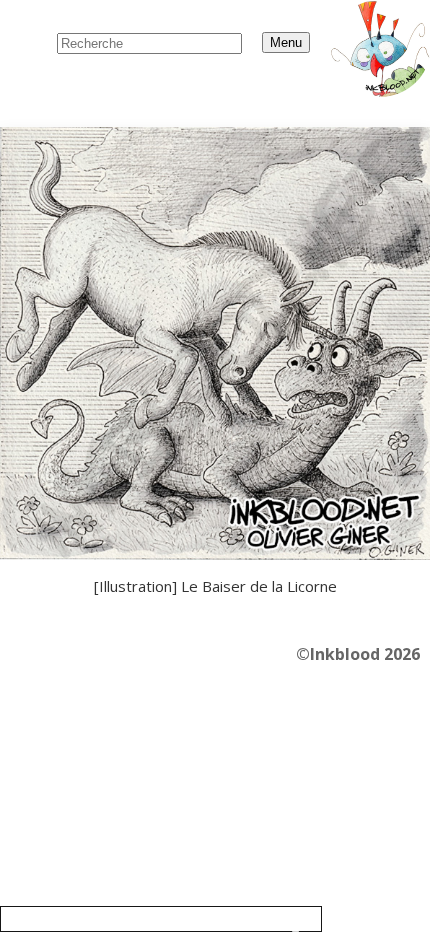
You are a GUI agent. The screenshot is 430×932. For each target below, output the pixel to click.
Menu (286, 42)
